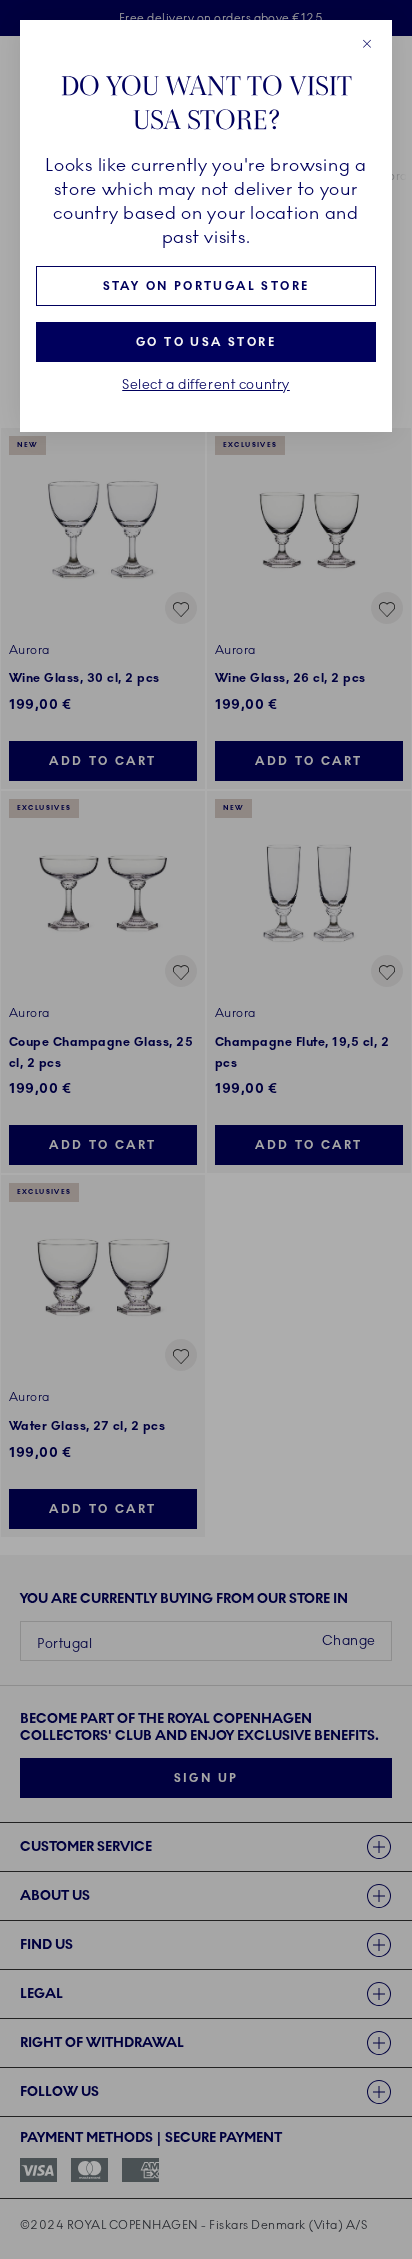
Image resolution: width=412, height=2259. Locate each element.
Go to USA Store (206, 342)
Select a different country (206, 385)
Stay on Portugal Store (206, 286)
